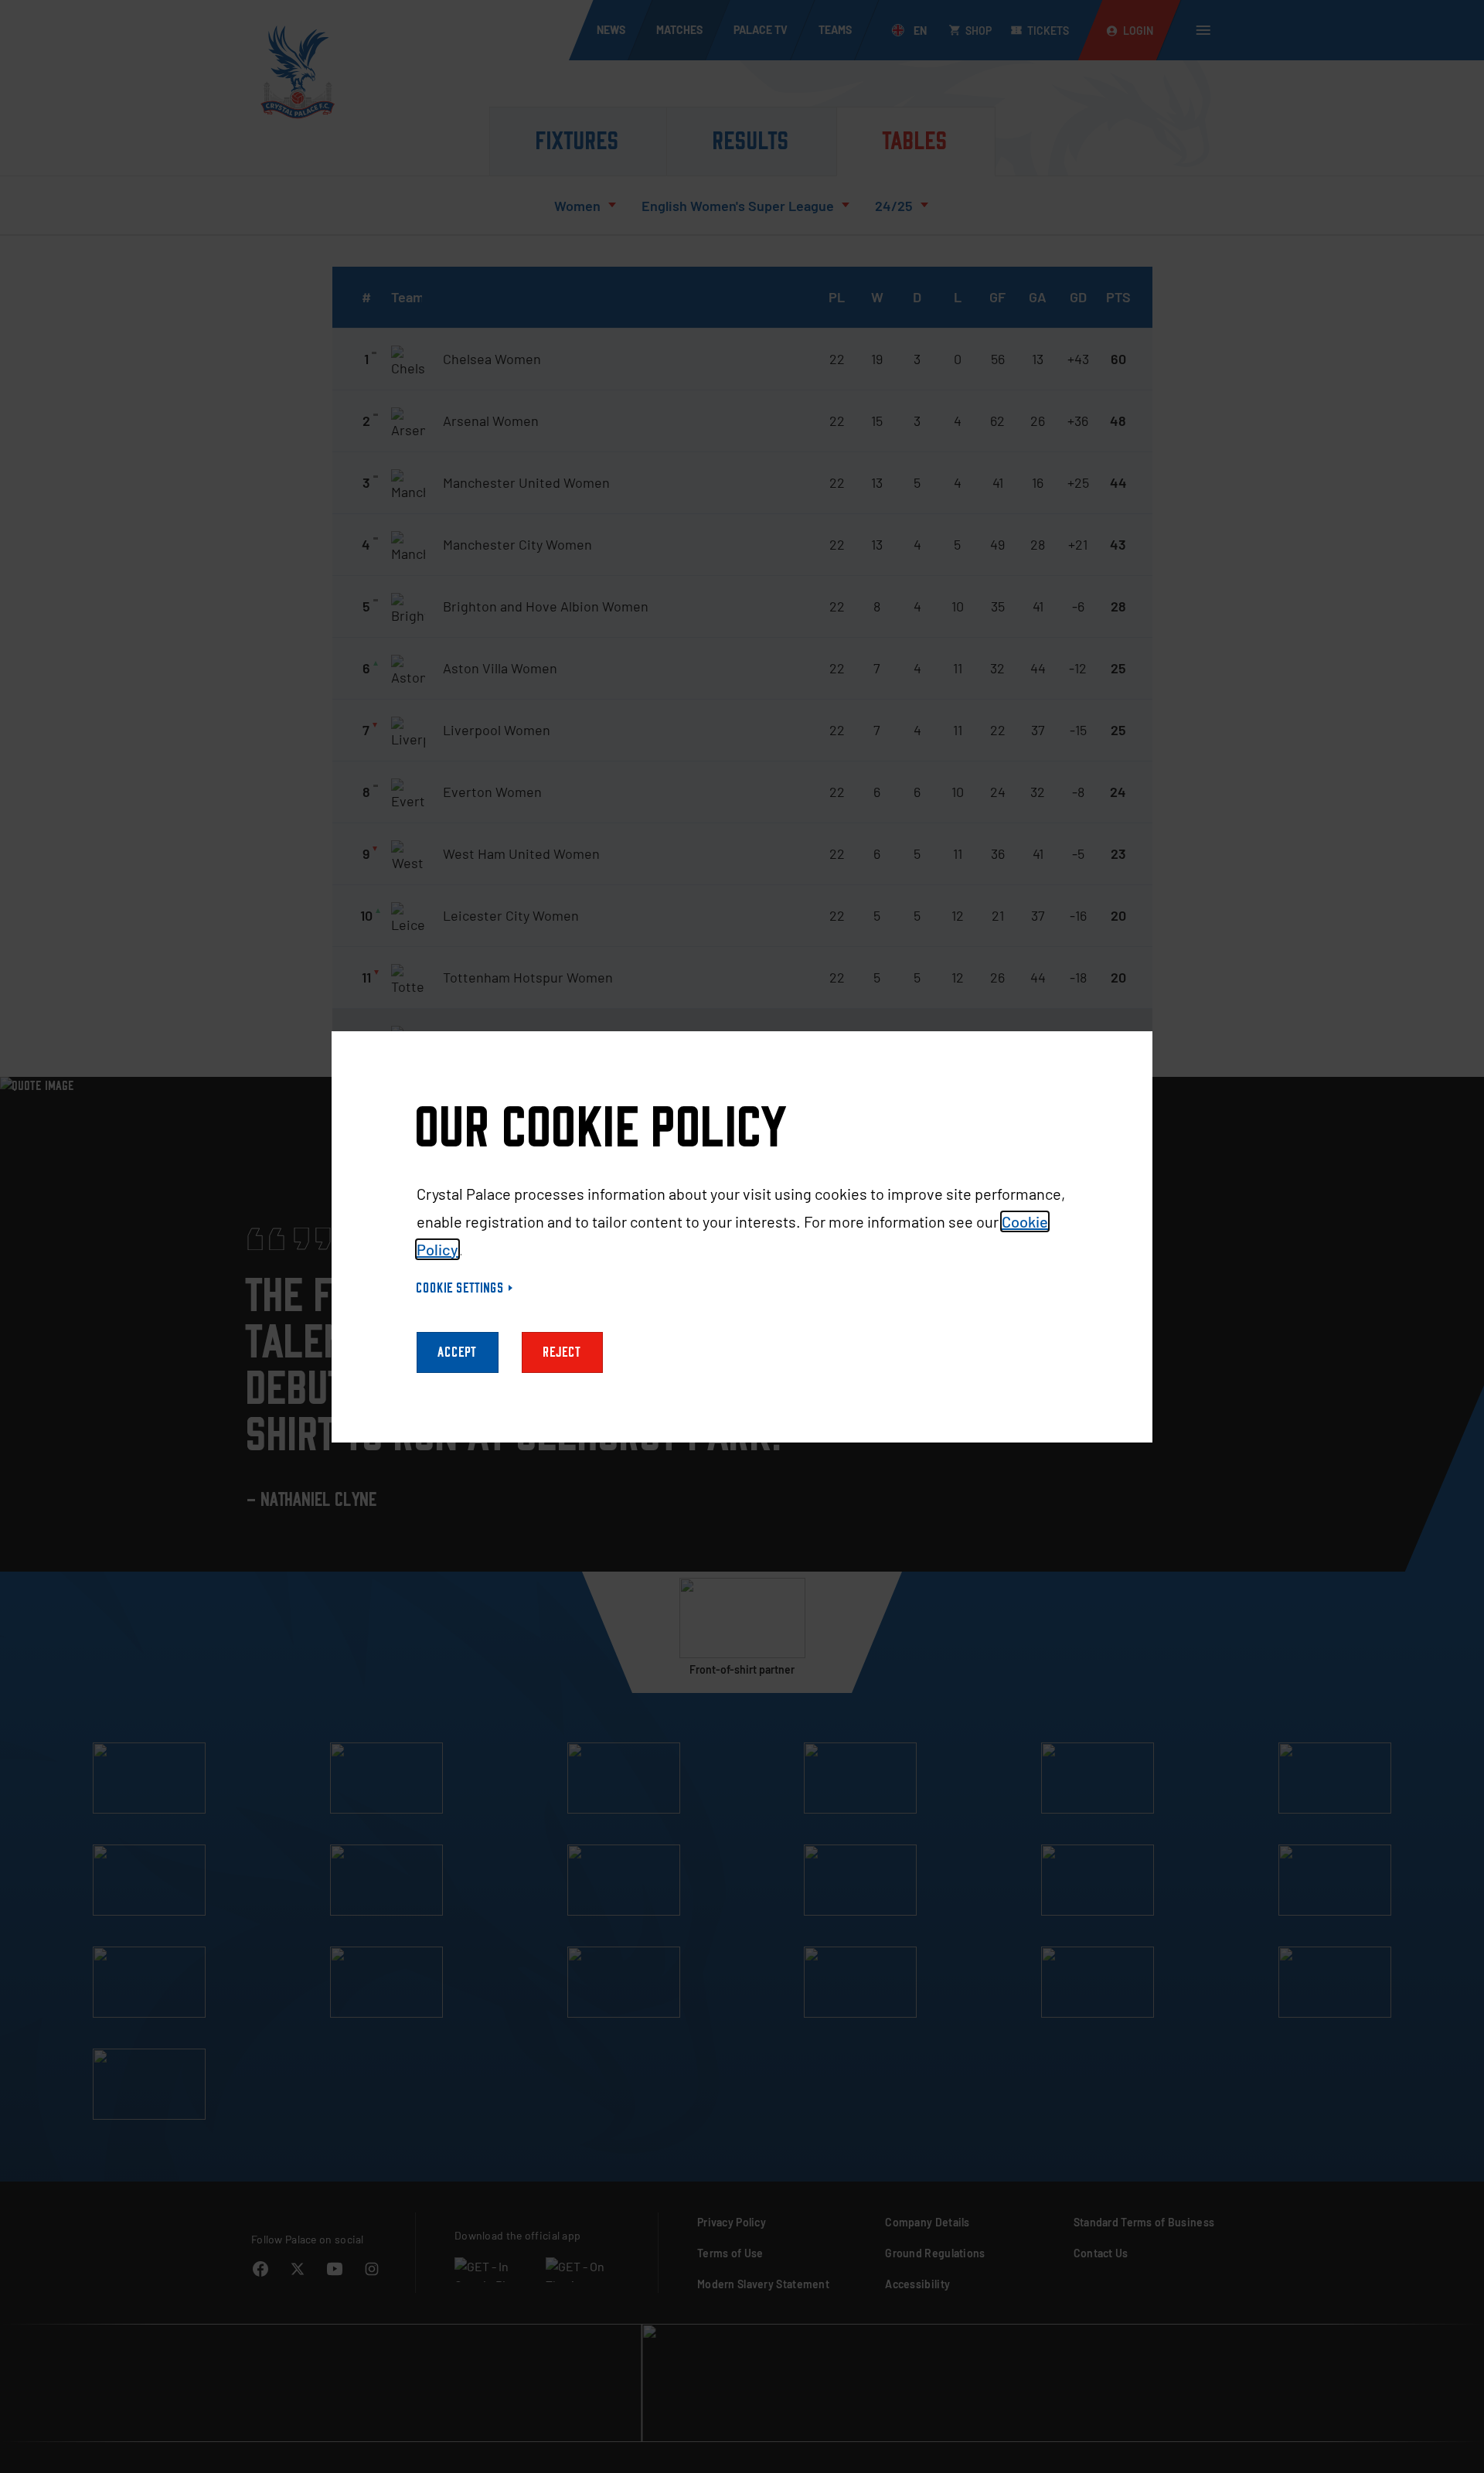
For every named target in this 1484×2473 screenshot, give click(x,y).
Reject (562, 1352)
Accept (458, 1352)
